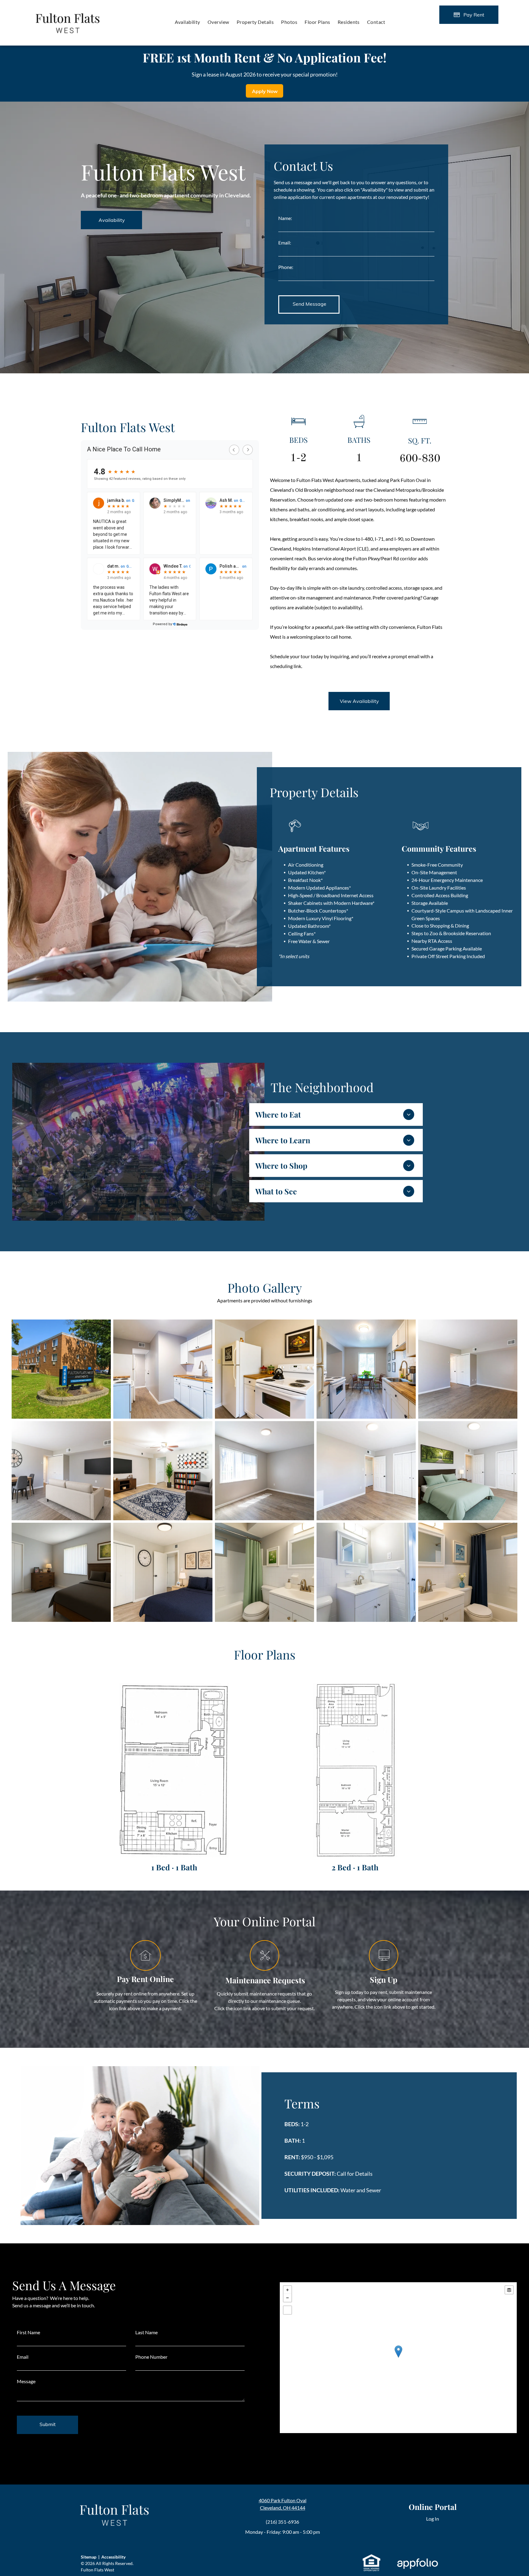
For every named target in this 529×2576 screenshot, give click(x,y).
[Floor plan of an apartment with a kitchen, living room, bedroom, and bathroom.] (355, 1770)
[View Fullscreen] (287, 2310)
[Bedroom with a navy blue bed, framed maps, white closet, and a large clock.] (163, 1572)
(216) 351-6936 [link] (282, 2522)
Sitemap (89, 2557)
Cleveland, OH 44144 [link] (283, 2508)
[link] (371, 2557)
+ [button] (287, 2290)
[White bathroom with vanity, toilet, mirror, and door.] (366, 1572)
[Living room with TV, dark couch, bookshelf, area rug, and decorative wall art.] (163, 1471)
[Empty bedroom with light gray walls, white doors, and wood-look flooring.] (366, 1471)
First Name (28, 2332)
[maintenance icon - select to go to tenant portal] (264, 1968)
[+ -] (398, 2358)
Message (26, 2381)
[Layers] (509, 2290)
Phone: (286, 267)
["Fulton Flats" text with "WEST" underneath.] (68, 9)
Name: (285, 218)
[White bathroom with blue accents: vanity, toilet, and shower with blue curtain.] (468, 1572)
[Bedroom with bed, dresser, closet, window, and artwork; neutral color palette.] (61, 1572)
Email (23, 2357)
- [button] (287, 2298)
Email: (285, 243)
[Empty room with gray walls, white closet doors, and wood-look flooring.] (468, 1369)
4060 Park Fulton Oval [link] (283, 2500)
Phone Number (151, 2357)
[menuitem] (188, 22)
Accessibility (113, 2557)
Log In (433, 2519)
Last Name (146, 2332)
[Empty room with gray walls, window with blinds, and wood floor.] (264, 1471)
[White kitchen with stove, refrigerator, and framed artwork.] (264, 1369)
